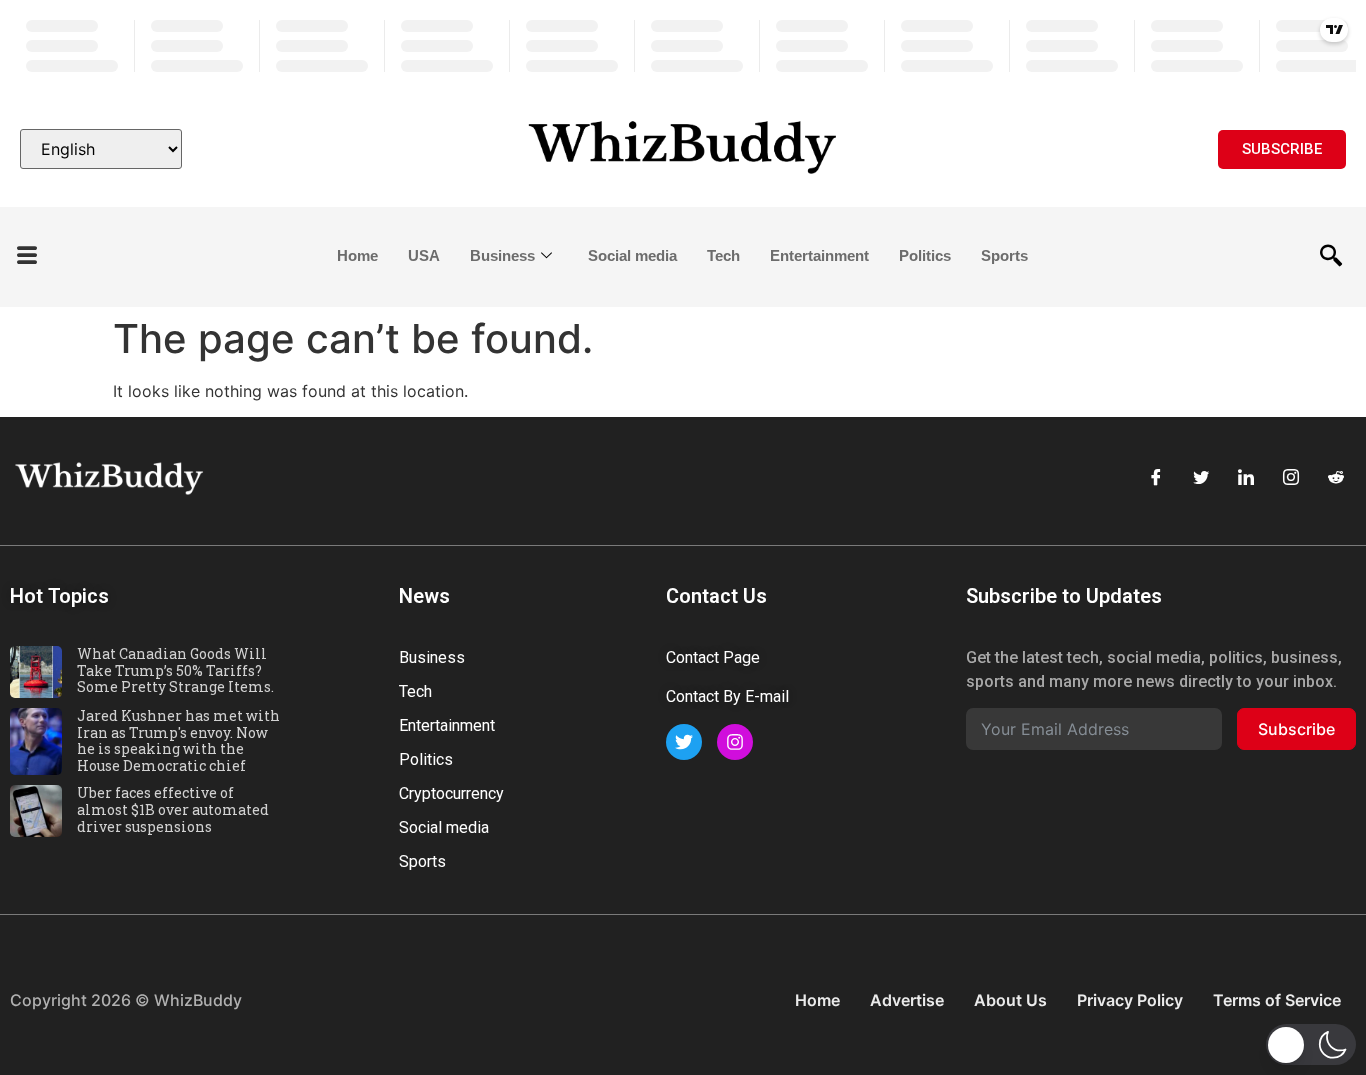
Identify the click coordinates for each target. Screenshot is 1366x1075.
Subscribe (1296, 729)
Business (502, 255)
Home (357, 255)
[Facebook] (1156, 477)
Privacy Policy (1130, 1000)
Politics (925, 255)
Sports (1004, 255)
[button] (27, 256)
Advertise (907, 1000)
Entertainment (819, 255)
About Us (1010, 1000)
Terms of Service (1277, 1000)
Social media (632, 255)
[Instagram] (1291, 477)
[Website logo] (683, 149)
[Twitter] (1201, 477)
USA (424, 255)
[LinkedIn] (1246, 477)
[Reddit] (1336, 477)
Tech (723, 255)
